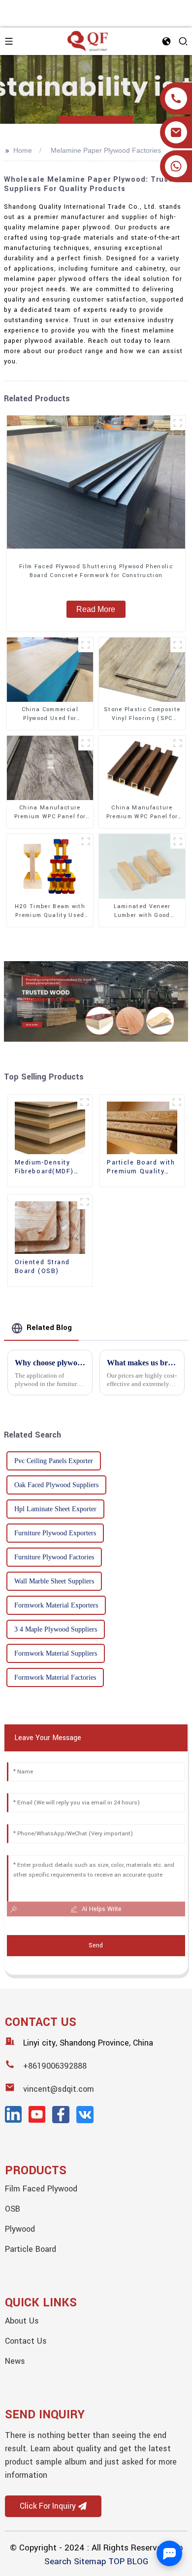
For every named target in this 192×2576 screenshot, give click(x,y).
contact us (26, 2341)
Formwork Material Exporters (56, 1605)
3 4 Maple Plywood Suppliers (56, 1629)
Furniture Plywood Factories (54, 1557)
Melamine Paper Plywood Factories (106, 150)
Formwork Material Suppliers (56, 1653)
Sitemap (90, 2562)
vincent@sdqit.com (59, 2089)
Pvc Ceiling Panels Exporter (54, 1461)
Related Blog (49, 1328)
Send (96, 1945)
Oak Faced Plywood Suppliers (56, 1485)
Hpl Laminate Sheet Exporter (55, 1509)
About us (22, 2321)
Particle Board (31, 2249)
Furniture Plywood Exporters (55, 1533)
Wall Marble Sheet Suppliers (54, 1581)
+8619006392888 (55, 2066)
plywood (20, 2229)
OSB (13, 2209)
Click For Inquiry (48, 2506)
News (15, 2361)
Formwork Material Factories (55, 1677)
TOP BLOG (128, 2562)
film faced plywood (41, 2189)
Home (23, 150)
